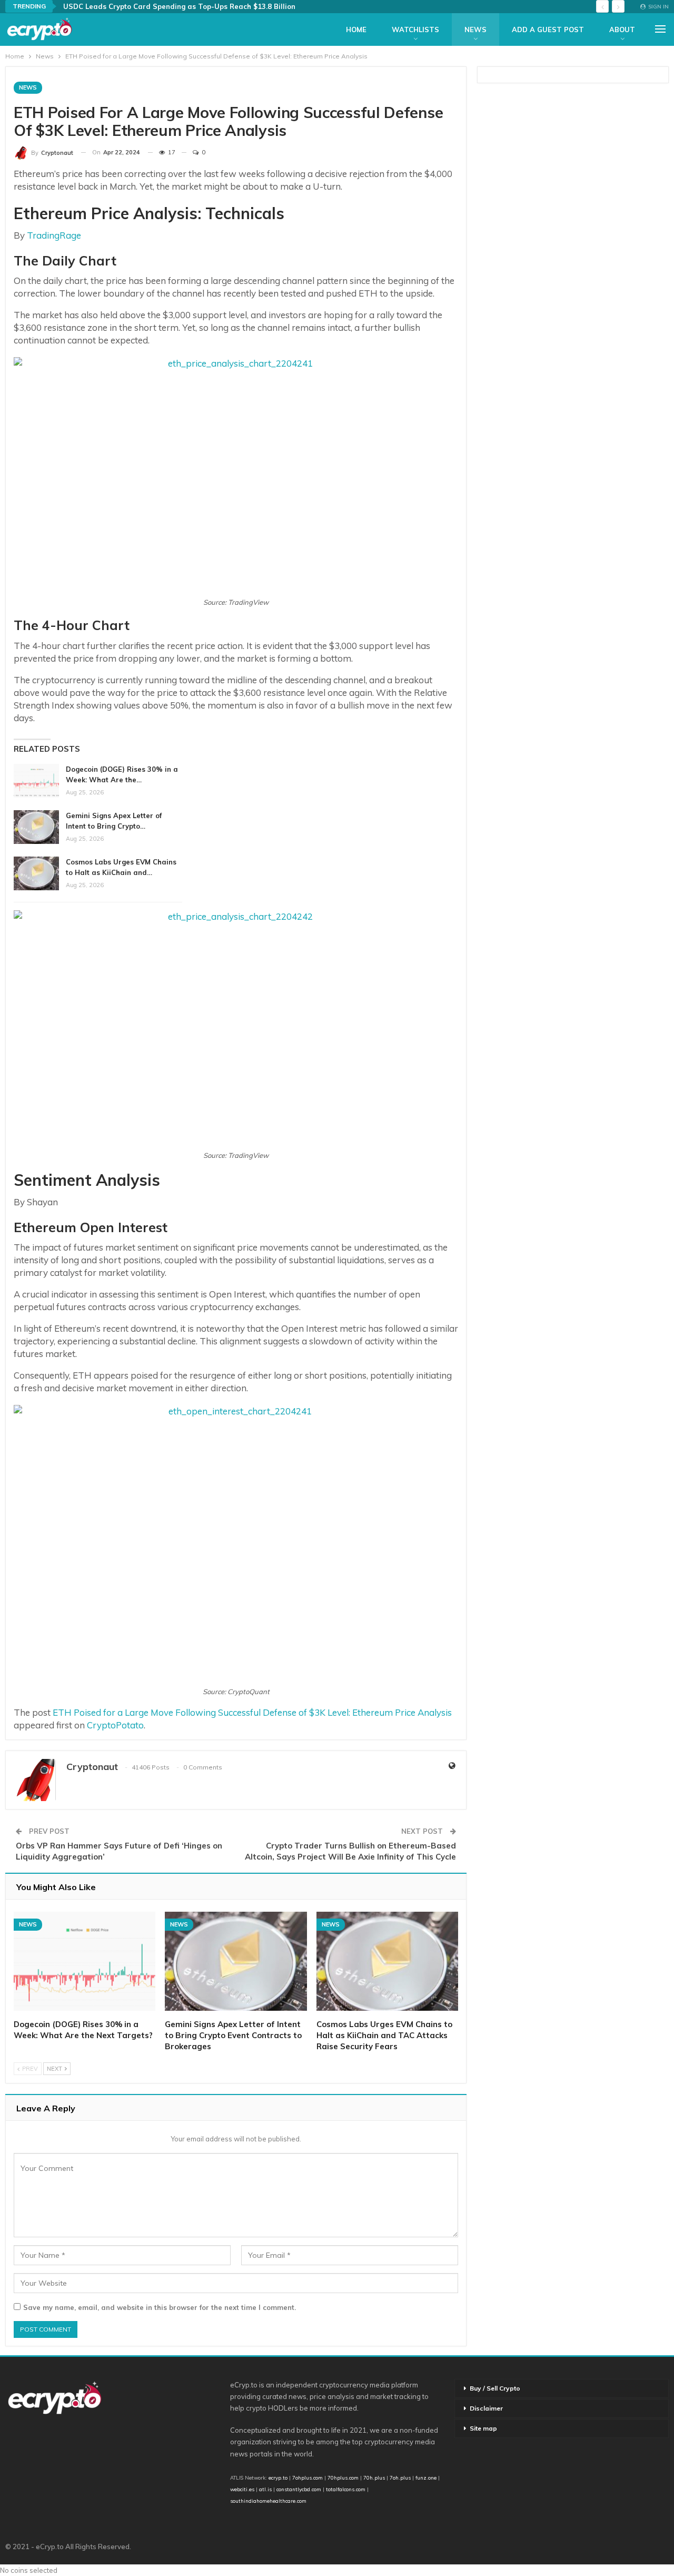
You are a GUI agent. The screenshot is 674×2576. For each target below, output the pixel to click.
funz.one (425, 2477)
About (622, 30)
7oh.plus (400, 2477)
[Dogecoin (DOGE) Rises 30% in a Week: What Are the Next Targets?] (36, 781)
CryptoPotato (115, 1725)
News (475, 30)
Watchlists (415, 30)
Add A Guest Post (548, 30)
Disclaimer (486, 2408)
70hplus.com (343, 2477)
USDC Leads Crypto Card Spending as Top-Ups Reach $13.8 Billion (179, 6)
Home (356, 30)
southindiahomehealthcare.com (268, 2501)
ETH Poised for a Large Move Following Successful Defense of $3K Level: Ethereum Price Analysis (252, 1712)
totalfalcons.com (346, 2489)
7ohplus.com (308, 2477)
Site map (483, 2428)
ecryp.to (278, 2477)
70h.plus (373, 2477)
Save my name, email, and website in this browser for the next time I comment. (160, 2307)
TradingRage (54, 235)
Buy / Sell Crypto (495, 2388)
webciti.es (242, 2489)
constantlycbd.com (299, 2489)
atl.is (265, 2489)
